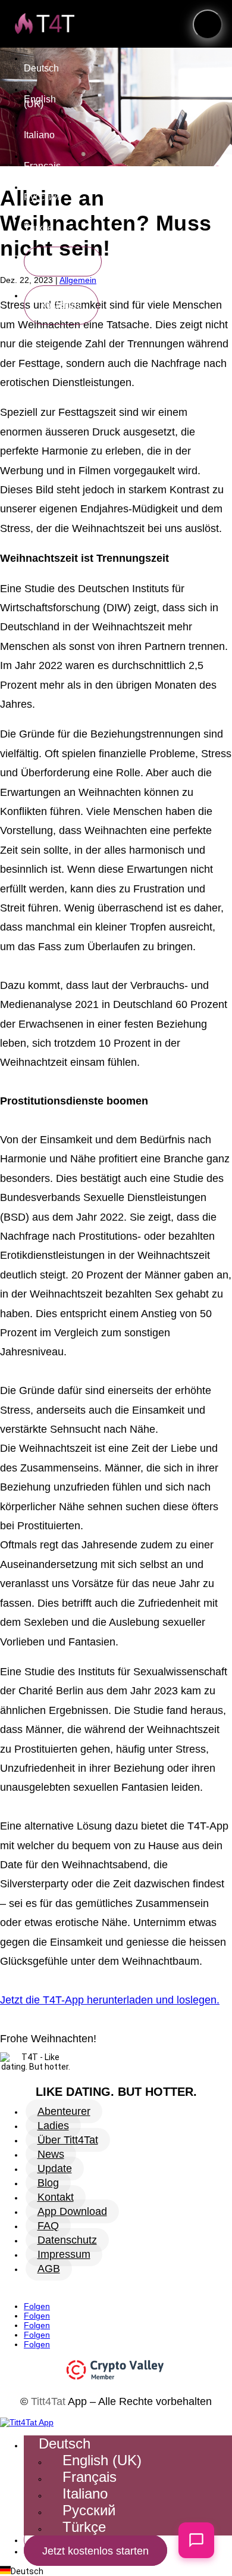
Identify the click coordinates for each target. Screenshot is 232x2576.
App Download (72, 2211)
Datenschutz (67, 2240)
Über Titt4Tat (68, 2140)
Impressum (64, 2254)
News (51, 2154)
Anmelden (63, 261)
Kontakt (56, 2197)
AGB (49, 2269)
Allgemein (78, 280)
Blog (48, 2183)
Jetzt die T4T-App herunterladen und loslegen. (110, 2000)
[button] (208, 24)
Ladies (53, 2126)
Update (55, 2169)
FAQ (48, 2226)
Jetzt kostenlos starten (61, 305)
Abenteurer (64, 2111)
